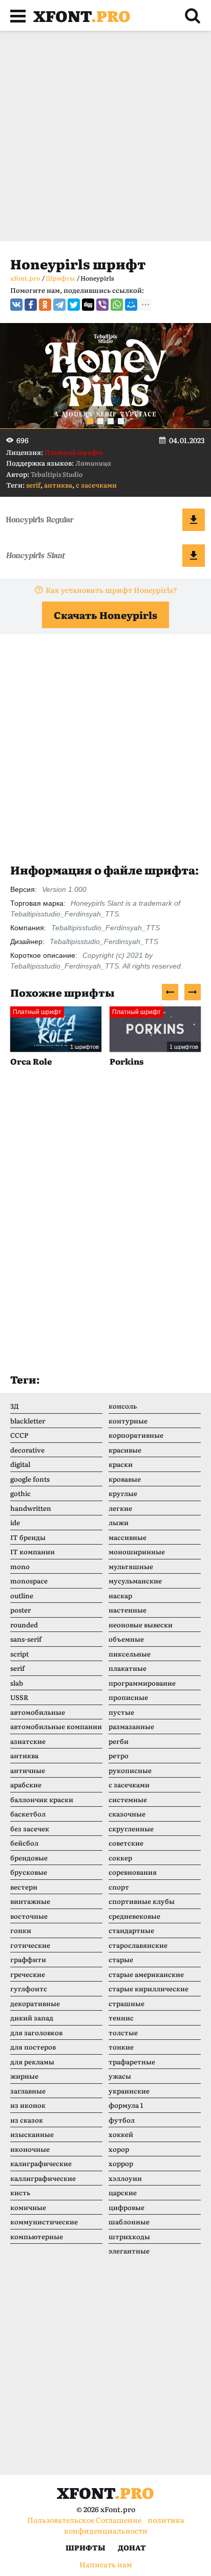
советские (126, 1843)
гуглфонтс (29, 1988)
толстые (123, 2032)
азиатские (28, 1741)
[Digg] (88, 305)
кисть (20, 2192)
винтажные (30, 1901)
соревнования (133, 1872)
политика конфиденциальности (124, 2525)
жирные (24, 2076)
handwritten (31, 1508)
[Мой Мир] (131, 305)
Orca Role (31, 1061)
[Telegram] (59, 305)
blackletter (28, 1421)
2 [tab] (100, 421)
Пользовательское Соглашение (84, 2520)
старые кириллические (149, 1988)
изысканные (32, 2134)
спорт (119, 1887)
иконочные (30, 2149)
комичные (28, 2207)
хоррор (121, 2163)
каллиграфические (43, 2178)
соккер (120, 1858)
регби (119, 1741)
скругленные (131, 1828)
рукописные (130, 1770)
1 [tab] (90, 421)
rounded (24, 1625)
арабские (26, 1785)
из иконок (28, 2105)
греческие (28, 1974)
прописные (128, 1697)
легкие (120, 1508)
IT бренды (28, 1537)
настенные (128, 1610)
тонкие (121, 2047)
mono (20, 1566)
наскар (120, 1595)
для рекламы (32, 2062)
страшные (126, 2003)
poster (20, 1610)
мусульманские (135, 1581)
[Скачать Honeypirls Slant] (194, 556)
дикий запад (32, 2018)
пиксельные (130, 1654)
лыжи (119, 1522)
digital (20, 1464)
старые (121, 1959)
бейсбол (24, 1843)
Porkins (126, 1061)
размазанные (131, 1726)
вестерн (24, 1887)
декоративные (35, 2003)
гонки (21, 1930)
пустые (121, 1712)
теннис (121, 2018)
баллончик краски (42, 1799)
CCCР (19, 1435)
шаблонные (129, 2222)
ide (15, 1522)
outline (22, 1595)
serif (33, 485)
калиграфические (41, 2163)
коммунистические (44, 2222)
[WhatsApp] (117, 305)
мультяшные (131, 1566)
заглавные (28, 2091)
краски (121, 1464)
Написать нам (106, 2564)
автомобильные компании (56, 1726)
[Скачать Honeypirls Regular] (194, 520)
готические (30, 1945)
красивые (125, 1450)
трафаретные (132, 2062)
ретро (119, 1755)
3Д (15, 1406)
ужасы (120, 2076)
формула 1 (126, 2105)
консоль (123, 1406)
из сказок (27, 2120)
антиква (58, 485)
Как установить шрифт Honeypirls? (111, 590)
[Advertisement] (105, 136)
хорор (119, 2149)
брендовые (29, 1858)
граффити (28, 1959)
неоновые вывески (141, 1625)
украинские (129, 2091)
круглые (123, 1493)
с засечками (96, 485)
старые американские (146, 1974)
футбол (122, 2120)
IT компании (33, 1551)
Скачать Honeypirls (105, 615)
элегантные (129, 2251)
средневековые (134, 1916)
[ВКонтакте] (16, 305)
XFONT (82, 15)
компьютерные (37, 2236)
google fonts (30, 1479)
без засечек (30, 1828)
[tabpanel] (105, 376)
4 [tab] (121, 421)
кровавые (125, 1479)
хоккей (121, 2134)
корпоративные (136, 1435)
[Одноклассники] (45, 305)
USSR (19, 1697)
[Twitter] (74, 305)
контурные (128, 1421)
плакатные (128, 1668)
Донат (132, 2547)
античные (28, 1770)
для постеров (33, 2047)
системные (128, 1799)
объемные (126, 1639)
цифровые (126, 2207)
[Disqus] (105, 1230)
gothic (20, 1493)
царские (123, 2192)
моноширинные (137, 1551)
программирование (142, 1683)
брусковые (29, 1872)
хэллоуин (125, 2178)
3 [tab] (111, 421)
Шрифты (86, 2547)
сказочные (127, 1814)
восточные (29, 1916)
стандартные (131, 1930)
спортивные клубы (142, 1901)
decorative (27, 1450)
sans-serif (26, 1639)
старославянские (138, 1945)
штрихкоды (129, 2236)
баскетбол (28, 1814)
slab (17, 1683)
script (19, 1654)
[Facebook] (31, 305)
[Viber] (102, 305)
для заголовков (36, 2032)
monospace (29, 1581)
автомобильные (38, 1712)
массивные (128, 1537)
